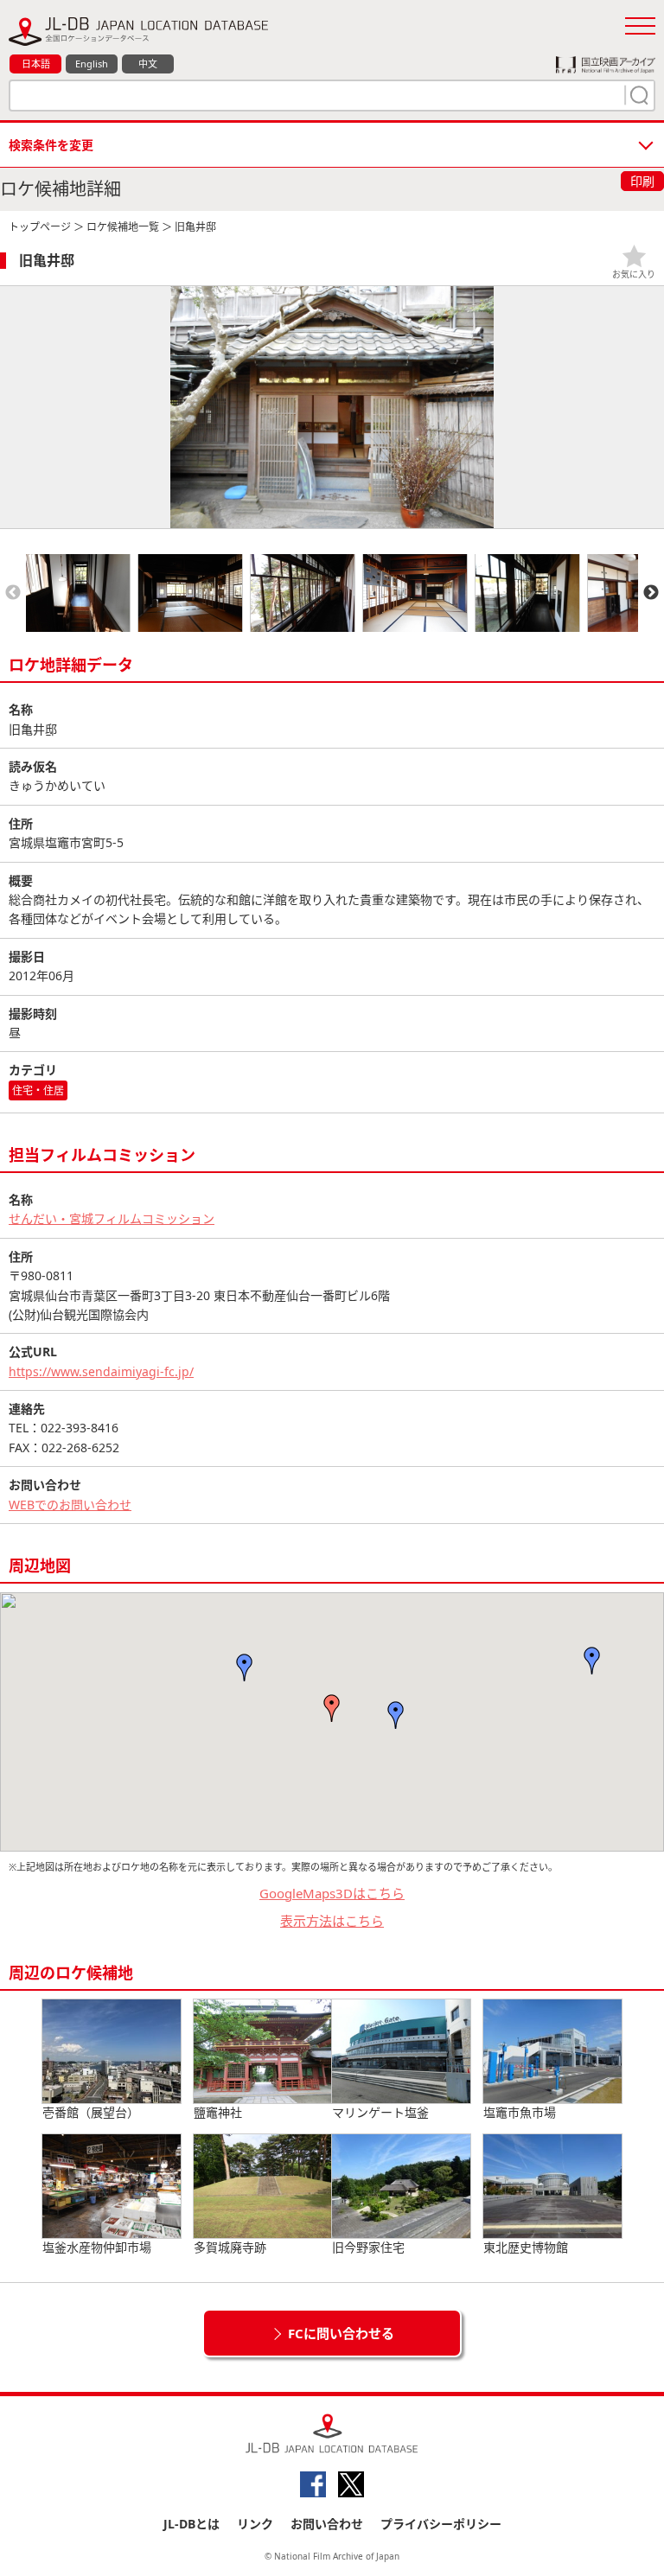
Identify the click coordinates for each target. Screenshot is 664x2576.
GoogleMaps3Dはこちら (332, 1893)
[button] (332, 1708)
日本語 (36, 64)
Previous (13, 593)
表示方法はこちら (332, 1921)
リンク (255, 2524)
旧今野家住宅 (368, 2247)
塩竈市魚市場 (520, 2112)
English (92, 64)
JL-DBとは (192, 2524)
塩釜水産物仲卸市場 (97, 2247)
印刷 (642, 181)
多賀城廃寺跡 (230, 2247)
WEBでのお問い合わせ (70, 1505)
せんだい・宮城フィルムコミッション (112, 1218)
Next (651, 593)
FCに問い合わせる (341, 2333)
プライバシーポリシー (441, 2524)
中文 (148, 64)
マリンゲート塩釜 (380, 2112)
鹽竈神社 (218, 2112)
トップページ (40, 227)
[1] (637, 95)
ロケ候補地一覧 (123, 227)
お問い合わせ (327, 2524)
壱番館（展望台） (91, 2112)
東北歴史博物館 (526, 2247)
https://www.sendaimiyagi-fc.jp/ (101, 1371)
